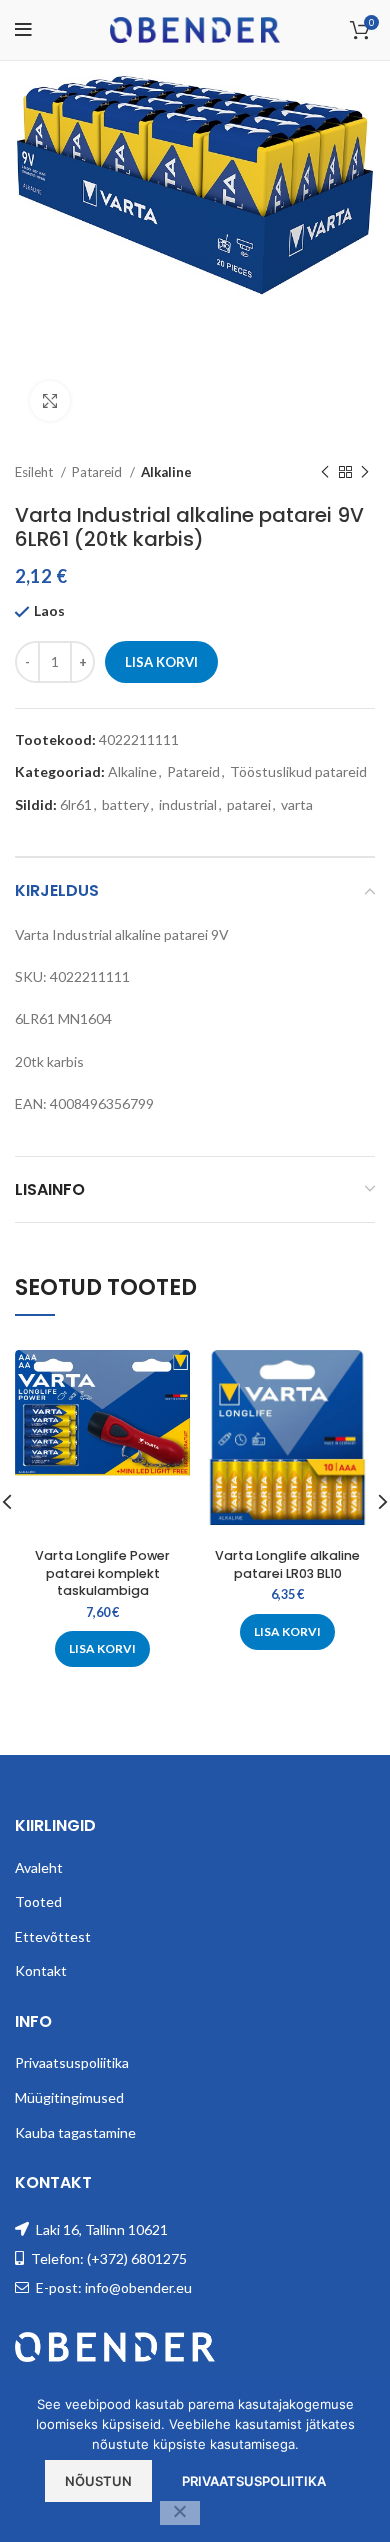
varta (297, 804)
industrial (188, 804)
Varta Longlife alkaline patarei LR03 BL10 (287, 1564)
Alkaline (166, 472)
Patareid (98, 472)
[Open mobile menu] (23, 30)
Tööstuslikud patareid (298, 771)
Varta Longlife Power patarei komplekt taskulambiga (102, 1573)
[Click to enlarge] (50, 401)
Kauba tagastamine (75, 2132)
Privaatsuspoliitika (72, 2062)
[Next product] (365, 473)
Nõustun (98, 2481)
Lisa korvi (161, 662)
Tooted (38, 1901)
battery (125, 804)
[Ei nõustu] (180, 2513)
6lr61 (76, 804)
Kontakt (41, 1970)
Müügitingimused (69, 2097)
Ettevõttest (53, 1936)
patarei (249, 804)
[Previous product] (325, 473)
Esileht (35, 472)
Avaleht (39, 1867)
